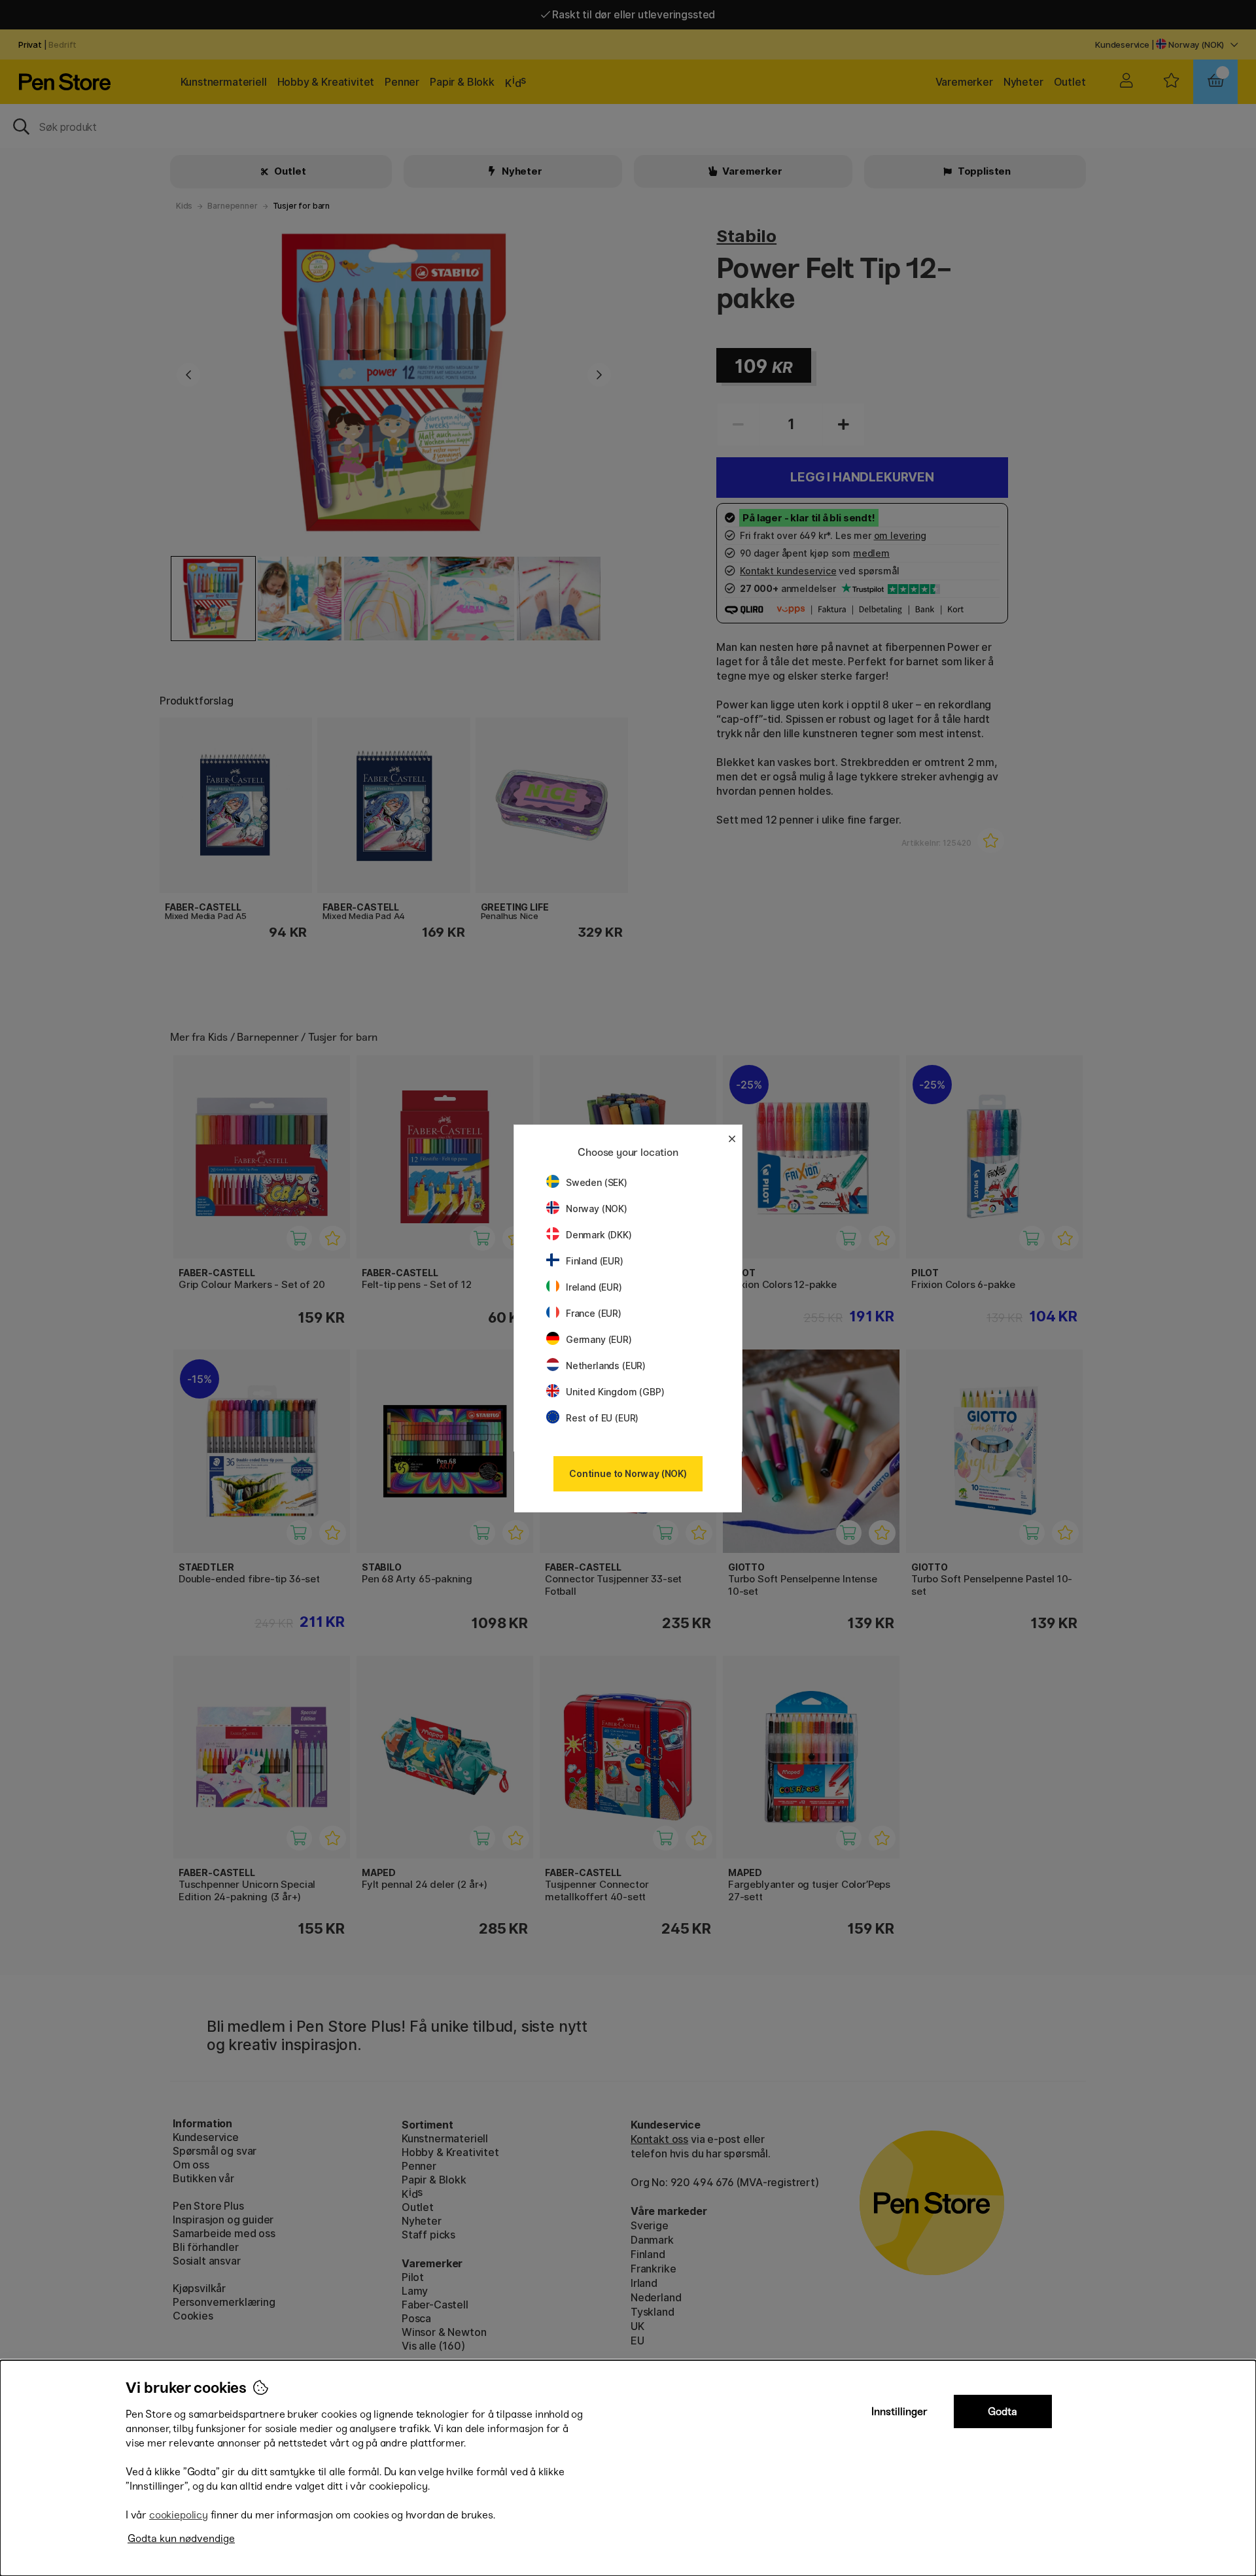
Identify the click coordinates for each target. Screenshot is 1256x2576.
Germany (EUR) (599, 1339)
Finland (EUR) (595, 1261)
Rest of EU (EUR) (602, 1418)
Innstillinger (899, 2411)
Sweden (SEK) (597, 1182)
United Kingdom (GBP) (615, 1392)
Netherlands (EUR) (606, 1366)
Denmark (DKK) (599, 1235)
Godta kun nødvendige (181, 2538)
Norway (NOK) (597, 1209)
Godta (1003, 2411)
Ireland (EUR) (594, 1287)
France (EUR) (594, 1313)
